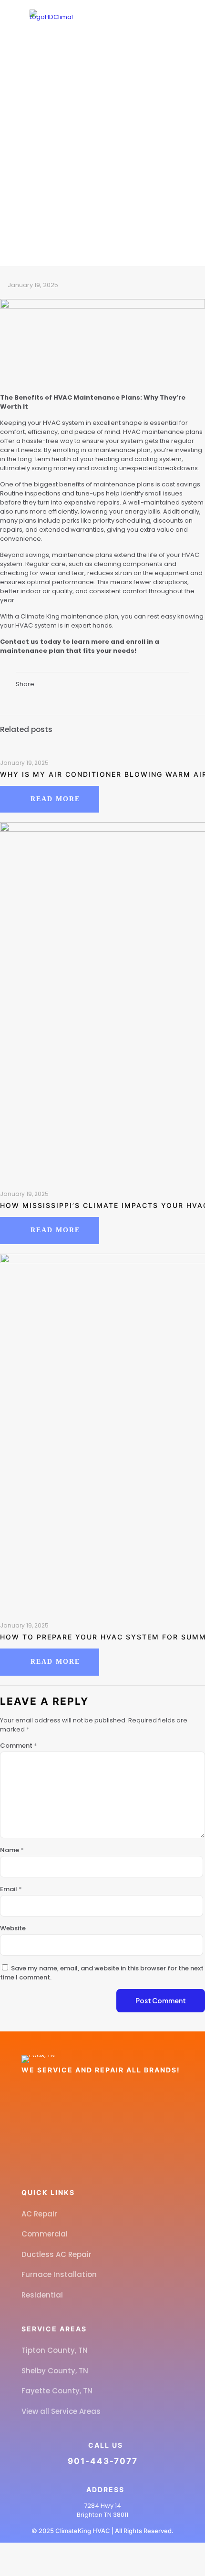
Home (62, 181)
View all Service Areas (61, 2411)
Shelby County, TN (55, 2371)
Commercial (45, 2234)
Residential (42, 2295)
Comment (19, 1746)
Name (12, 1850)
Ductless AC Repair (56, 2254)
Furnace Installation (59, 2274)
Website (13, 1928)
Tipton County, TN (55, 2350)
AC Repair (39, 2214)
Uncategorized (112, 181)
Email (11, 1889)
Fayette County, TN (57, 2391)
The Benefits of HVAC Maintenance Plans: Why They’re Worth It (103, 195)
